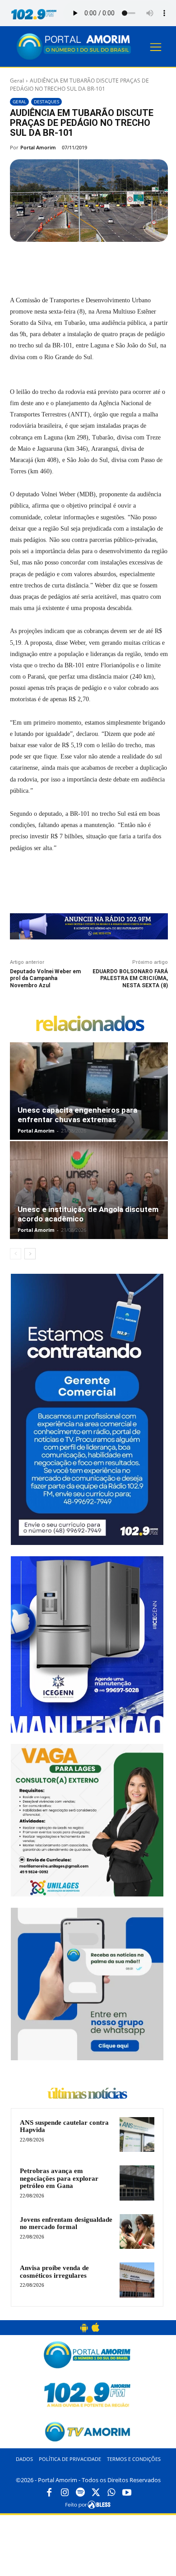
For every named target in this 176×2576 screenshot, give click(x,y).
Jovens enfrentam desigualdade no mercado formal (66, 2223)
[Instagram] (65, 2493)
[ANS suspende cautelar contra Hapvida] (137, 2134)
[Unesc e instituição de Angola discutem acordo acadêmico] (89, 1190)
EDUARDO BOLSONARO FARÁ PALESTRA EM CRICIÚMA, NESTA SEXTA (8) (130, 978)
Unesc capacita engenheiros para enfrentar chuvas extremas (77, 1115)
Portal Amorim (38, 147)
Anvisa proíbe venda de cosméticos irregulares (54, 2272)
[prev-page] (16, 1254)
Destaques (46, 102)
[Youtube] (127, 2493)
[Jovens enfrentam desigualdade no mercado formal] (137, 2231)
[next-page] (30, 1254)
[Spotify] (80, 2493)
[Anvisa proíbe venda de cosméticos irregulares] (137, 2280)
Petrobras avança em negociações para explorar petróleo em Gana (59, 2178)
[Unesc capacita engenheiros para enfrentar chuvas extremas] (89, 1091)
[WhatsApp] (110, 263)
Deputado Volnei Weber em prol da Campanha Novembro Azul (45, 978)
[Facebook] (47, 263)
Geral (17, 81)
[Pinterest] (89, 263)
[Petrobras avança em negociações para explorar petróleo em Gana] (137, 2183)
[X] (68, 263)
